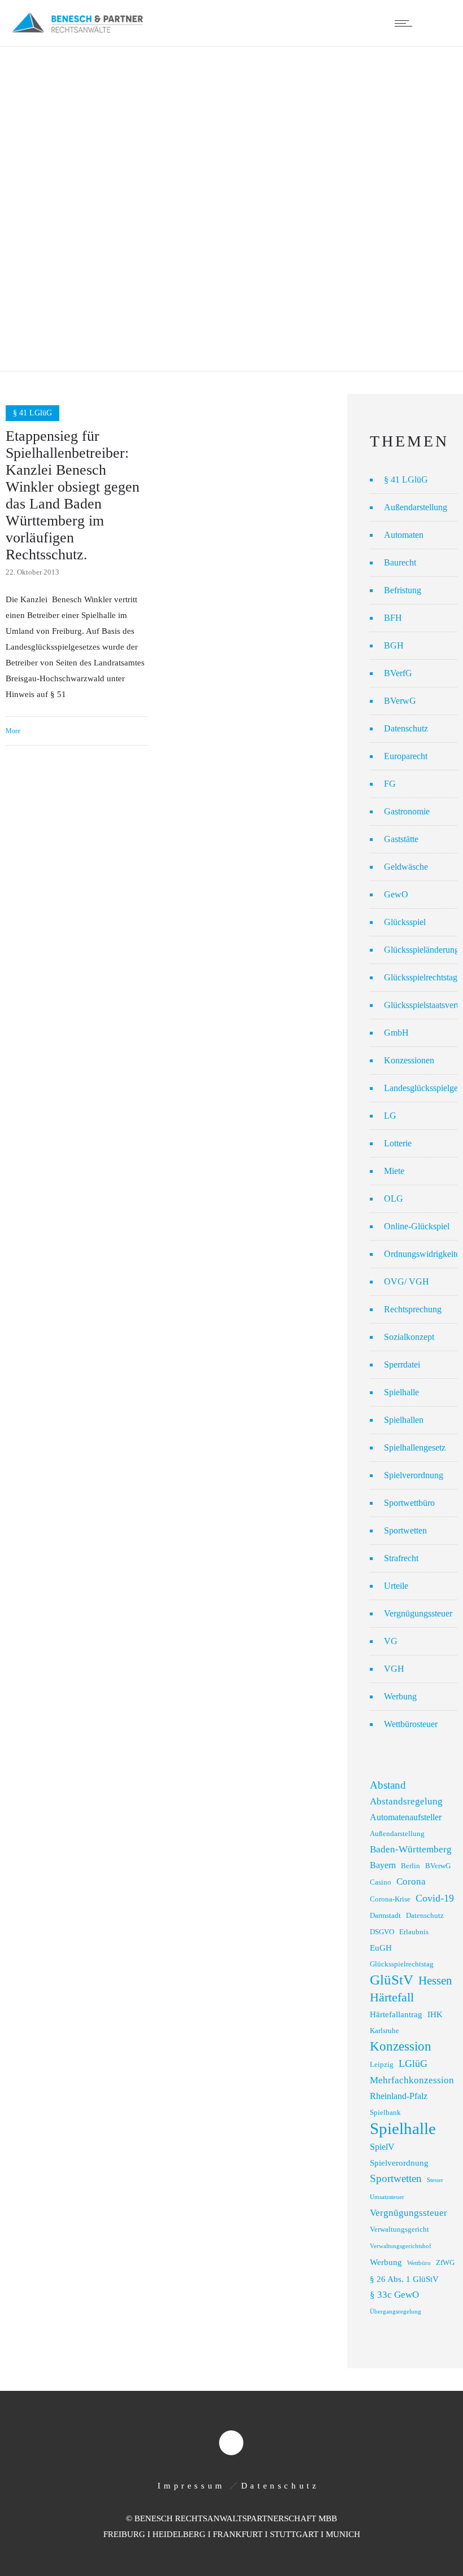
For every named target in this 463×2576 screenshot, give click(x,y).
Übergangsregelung (396, 2312)
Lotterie (398, 1143)
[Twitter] (231, 2443)
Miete (394, 1171)
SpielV (382, 2147)
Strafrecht (401, 1558)
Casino (381, 1882)
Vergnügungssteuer (418, 1613)
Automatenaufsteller (406, 1817)
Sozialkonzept (409, 1337)
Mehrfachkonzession (412, 2080)
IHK (435, 2014)
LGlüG (413, 2064)
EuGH (381, 1948)
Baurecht (400, 562)
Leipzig (382, 2065)
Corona (411, 1881)
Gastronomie (407, 811)
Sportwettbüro (409, 1503)
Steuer (435, 2180)
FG (390, 784)
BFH (393, 618)
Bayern (383, 1865)
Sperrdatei (402, 1364)
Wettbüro (419, 2263)
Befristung (403, 590)
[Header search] (437, 23)
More (13, 731)
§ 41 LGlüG (406, 479)
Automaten (404, 535)
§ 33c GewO (394, 2295)
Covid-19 (435, 1898)
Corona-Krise (390, 1899)
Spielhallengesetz (415, 1447)
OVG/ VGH (407, 1282)
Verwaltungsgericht (399, 2229)
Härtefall (392, 1997)
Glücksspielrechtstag (421, 977)
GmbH (396, 1033)
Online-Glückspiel (417, 1226)
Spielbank (385, 2113)
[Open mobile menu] (406, 23)
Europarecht (406, 756)
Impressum (191, 2486)
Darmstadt (385, 1916)
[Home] (77, 32)
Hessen (435, 1981)
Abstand (388, 1785)
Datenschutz (406, 728)
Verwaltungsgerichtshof (401, 2246)
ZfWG (445, 2263)
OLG (394, 1199)
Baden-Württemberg (411, 1849)
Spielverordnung (414, 1475)
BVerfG (398, 673)
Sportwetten (405, 1530)
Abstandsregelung (406, 1801)
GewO (396, 894)
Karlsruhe (385, 2031)
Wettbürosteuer (411, 1724)
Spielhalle (401, 1392)
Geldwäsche (406, 867)
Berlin (410, 1866)
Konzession (401, 2046)
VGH (394, 1669)
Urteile (396, 1586)
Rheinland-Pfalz (399, 2096)
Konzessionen (409, 1060)
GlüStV (392, 1980)
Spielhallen (404, 1420)
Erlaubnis (414, 1932)
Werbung (400, 1696)
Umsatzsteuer (387, 2197)
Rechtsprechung (413, 1309)
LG (390, 1116)
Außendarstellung (416, 507)
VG (391, 1641)
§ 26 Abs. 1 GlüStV (404, 2279)
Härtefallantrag (396, 2014)
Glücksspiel (405, 922)
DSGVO (382, 1932)
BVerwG (400, 701)
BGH (394, 645)
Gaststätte (401, 839)
